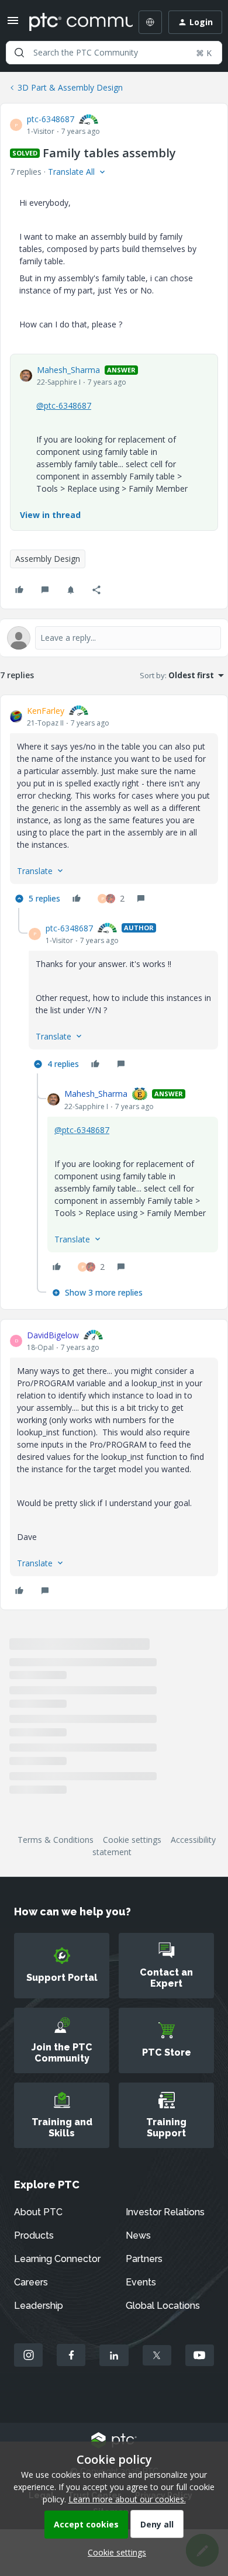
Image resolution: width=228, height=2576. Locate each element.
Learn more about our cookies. (127, 2499)
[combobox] (114, 53)
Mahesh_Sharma (68, 370)
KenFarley (46, 711)
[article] (114, 806)
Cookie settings (132, 1840)
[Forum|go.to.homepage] (72, 22)
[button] (13, 24)
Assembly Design (48, 559)
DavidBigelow (53, 1335)
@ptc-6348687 (64, 405)
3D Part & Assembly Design (70, 87)
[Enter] (19, 53)
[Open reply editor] (114, 638)
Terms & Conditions (56, 1840)
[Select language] (150, 22)
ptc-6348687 (51, 119)
